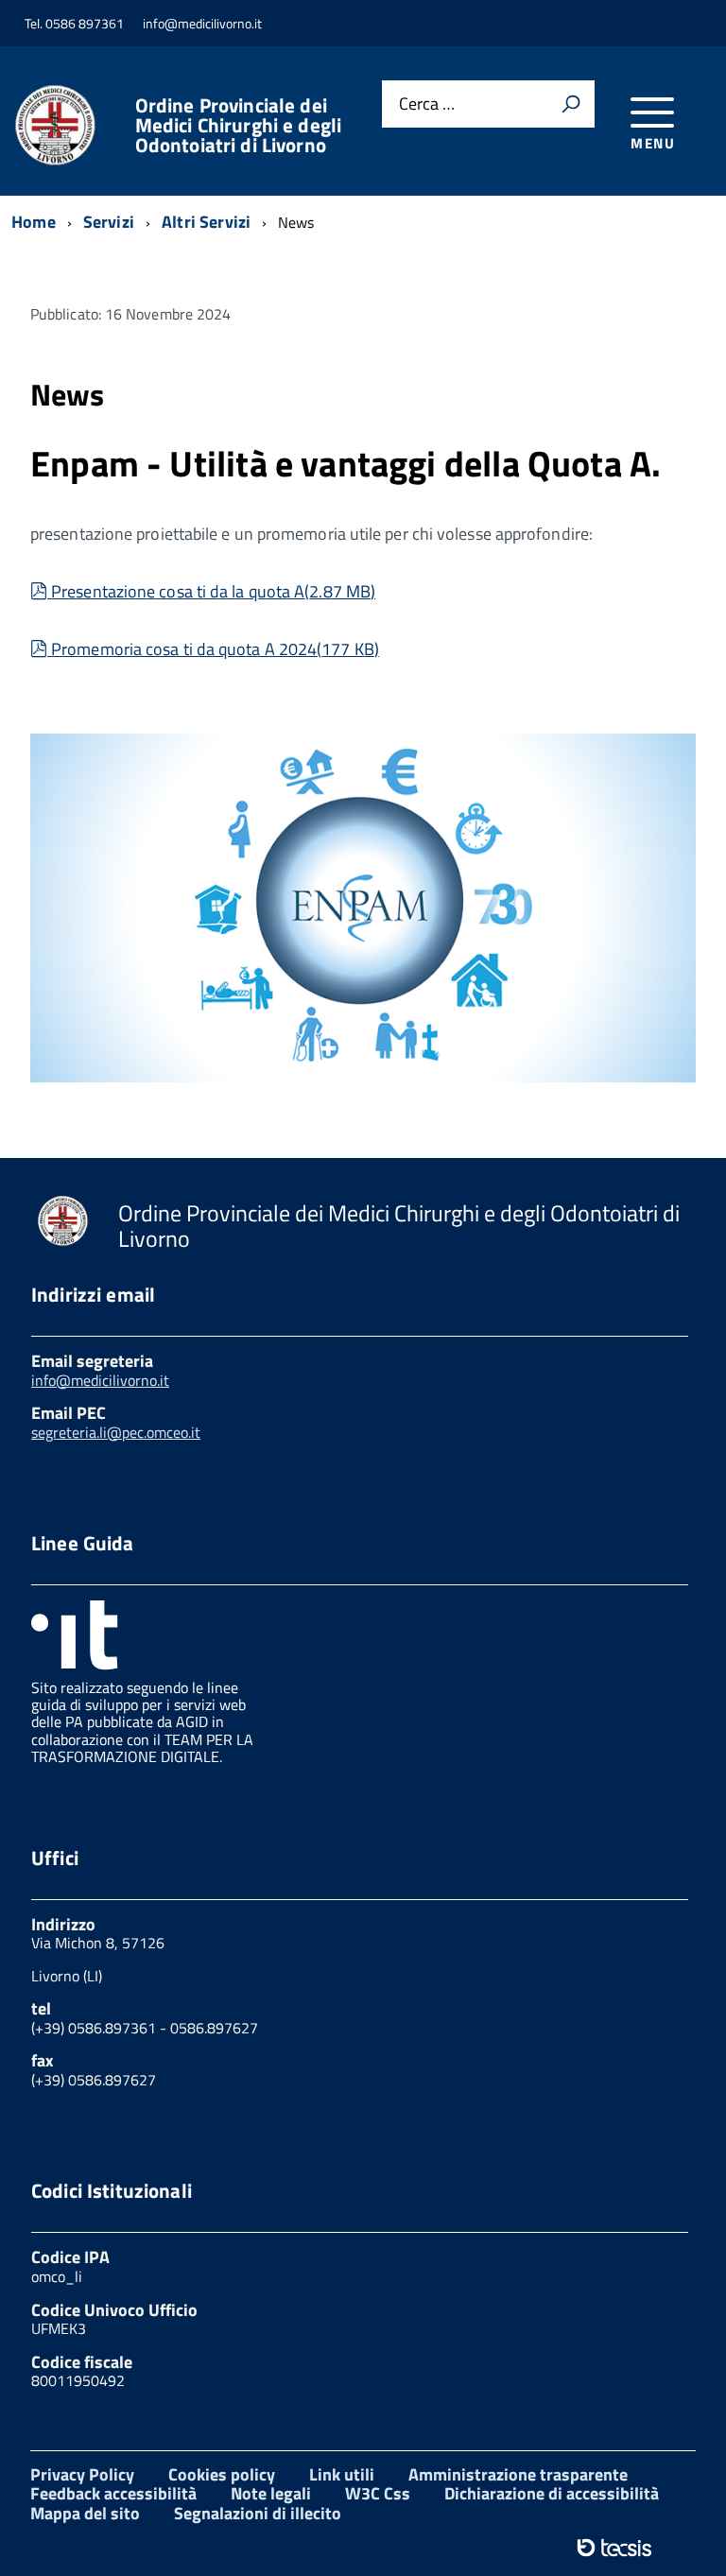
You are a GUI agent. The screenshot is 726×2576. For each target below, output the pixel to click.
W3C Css (378, 2493)
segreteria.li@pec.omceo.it (116, 1432)
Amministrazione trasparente (518, 2474)
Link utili (342, 2474)
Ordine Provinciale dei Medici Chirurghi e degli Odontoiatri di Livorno (239, 125)
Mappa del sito (85, 2513)
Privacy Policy (82, 2474)
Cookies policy (222, 2474)
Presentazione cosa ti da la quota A (213, 591)
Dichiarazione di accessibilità (552, 2493)
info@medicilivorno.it (100, 1380)
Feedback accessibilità (113, 2493)
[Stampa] (571, 104)
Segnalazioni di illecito (258, 2513)
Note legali (271, 2493)
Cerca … (427, 104)
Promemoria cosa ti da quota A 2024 (215, 649)
